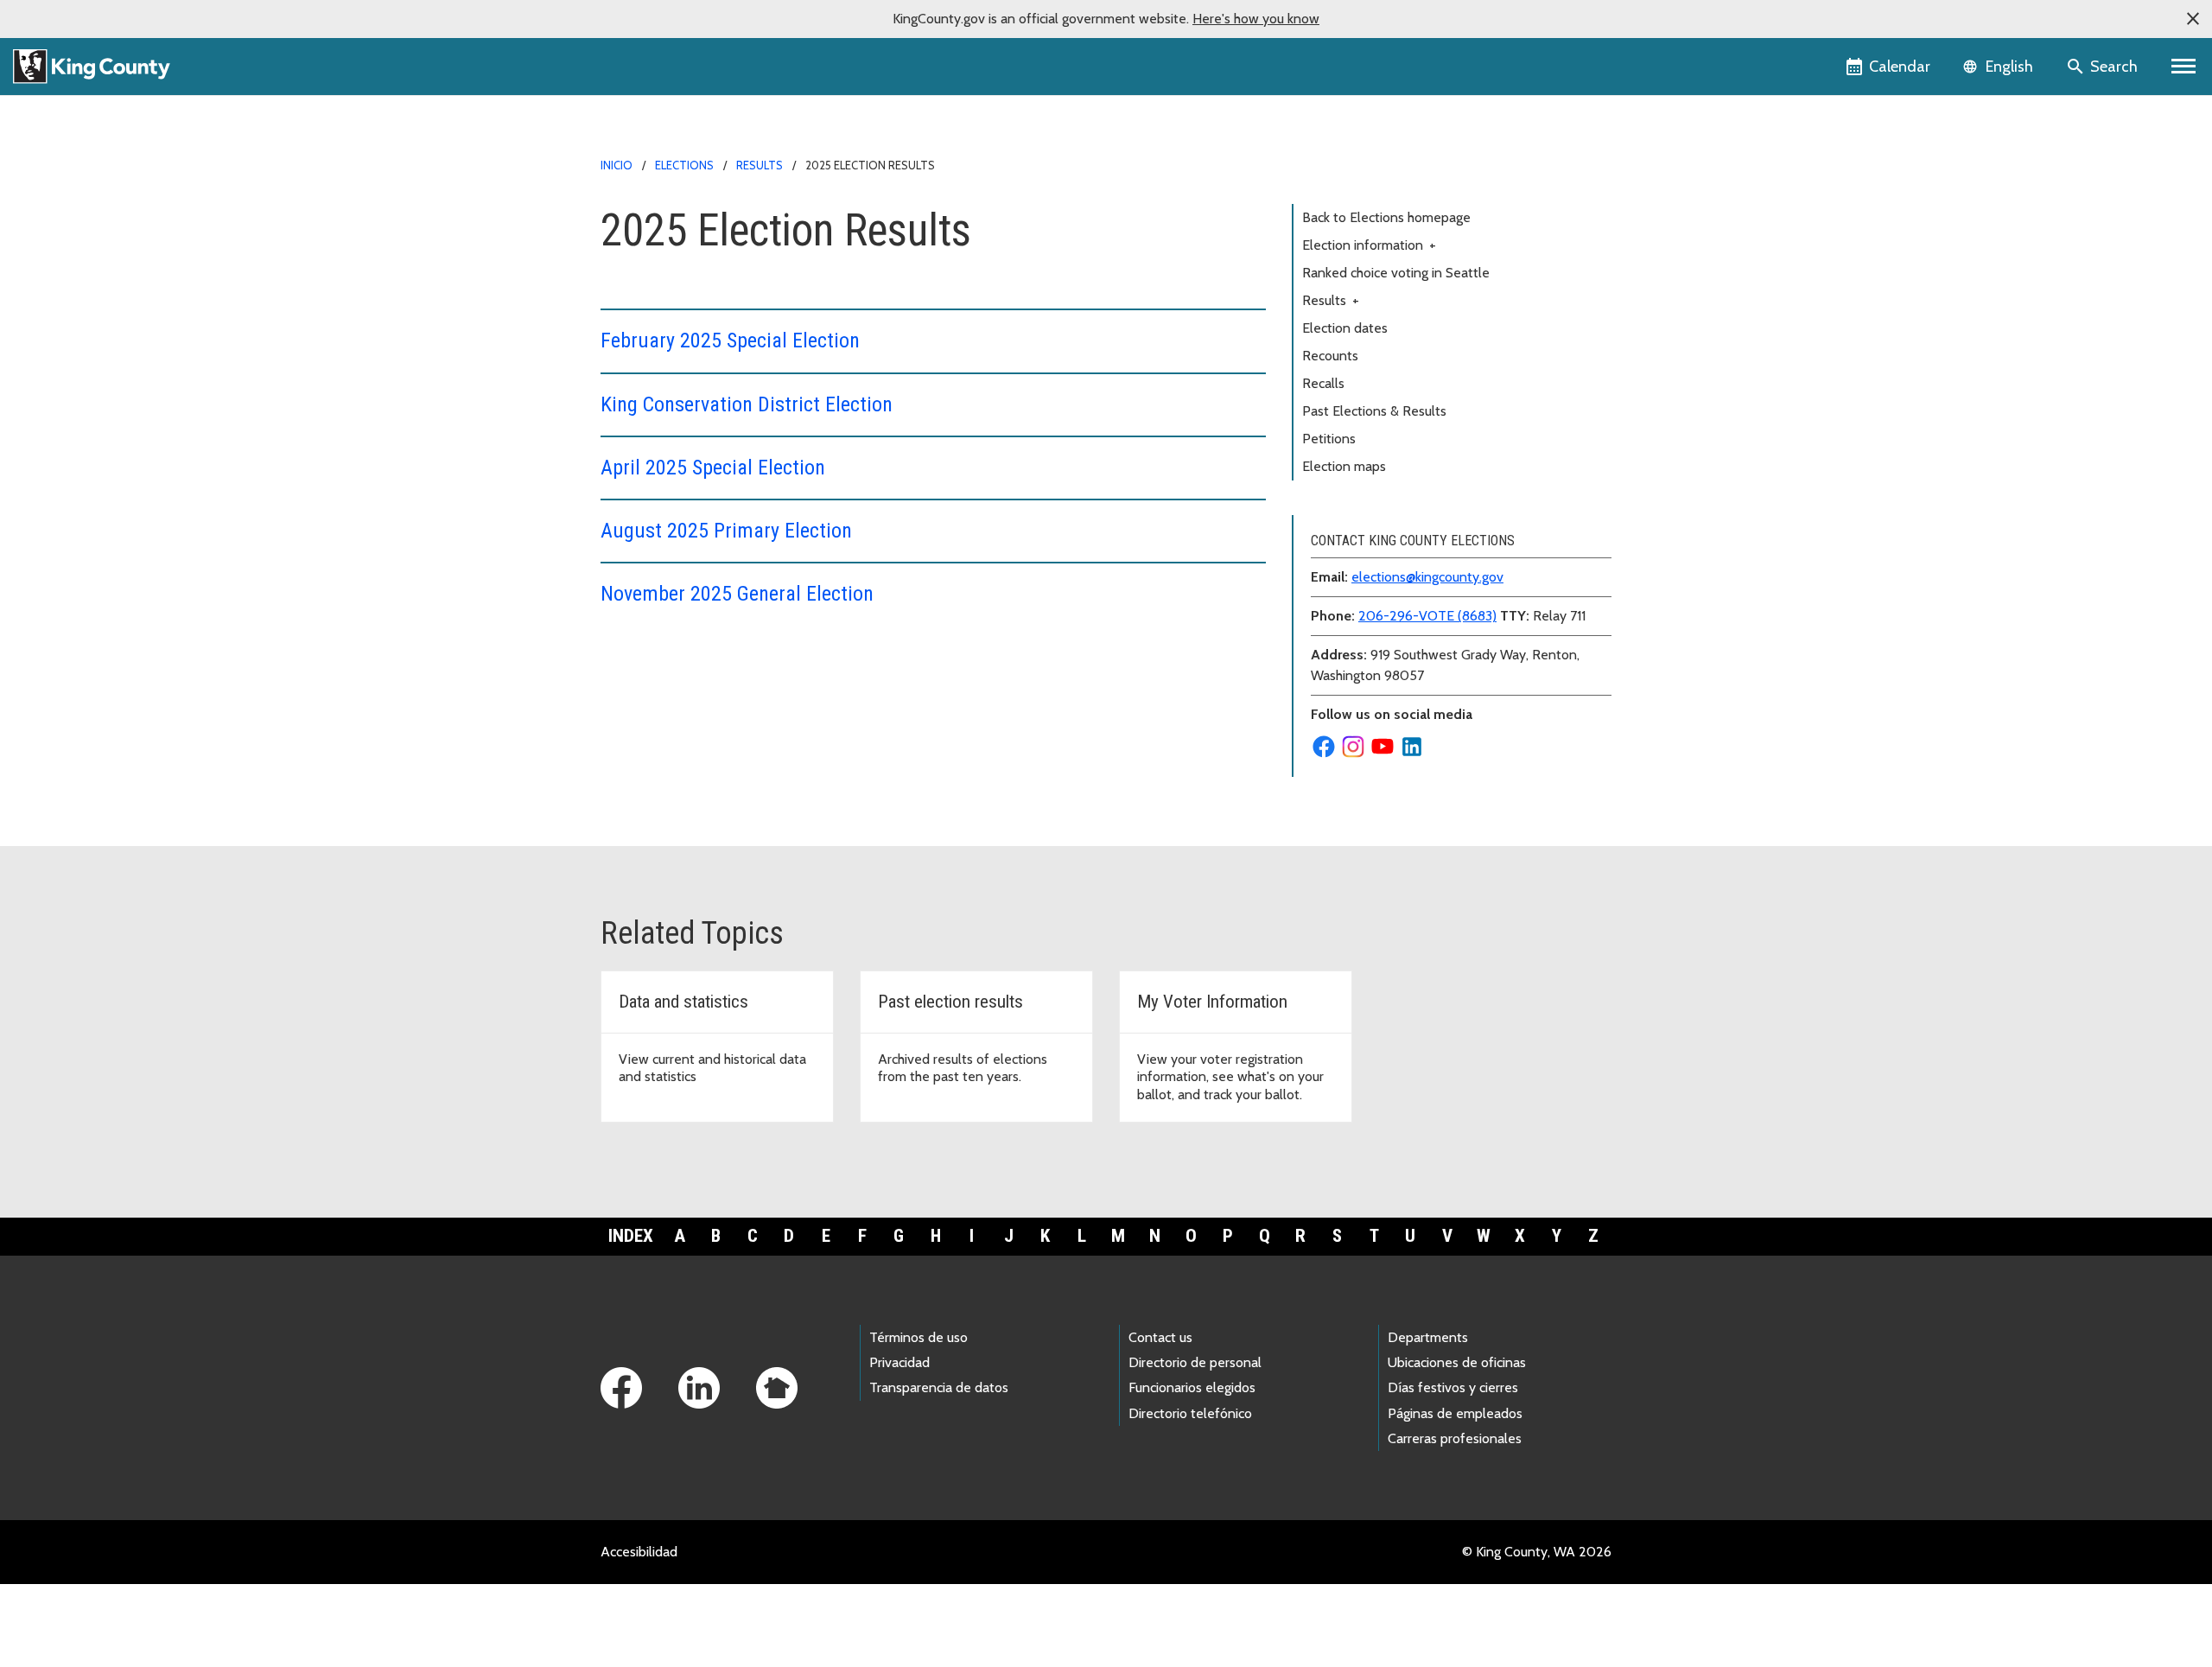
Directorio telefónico (1190, 1413)
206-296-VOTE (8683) (1427, 616)
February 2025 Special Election (730, 340)
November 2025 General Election (737, 594)
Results (760, 165)
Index (631, 1236)
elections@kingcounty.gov (1427, 577)
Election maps (1344, 466)
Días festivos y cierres (1453, 1387)
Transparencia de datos (939, 1387)
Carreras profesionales (1455, 1438)
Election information (1369, 245)
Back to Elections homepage (1386, 217)
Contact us (1160, 1337)
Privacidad (899, 1362)
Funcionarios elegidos (1192, 1387)
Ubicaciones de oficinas (1457, 1362)
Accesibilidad (639, 1552)
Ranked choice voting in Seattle (1396, 273)
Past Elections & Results (1374, 411)
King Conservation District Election (747, 404)
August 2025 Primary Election (726, 531)
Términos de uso (918, 1337)
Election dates (1345, 328)
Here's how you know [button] (1256, 19)
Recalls (1323, 383)
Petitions (1329, 439)
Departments (1428, 1337)
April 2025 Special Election (713, 468)
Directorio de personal (1195, 1362)
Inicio (617, 165)
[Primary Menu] (2184, 67)
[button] (2193, 19)
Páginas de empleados (1455, 1413)
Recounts (1330, 356)
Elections (684, 165)
